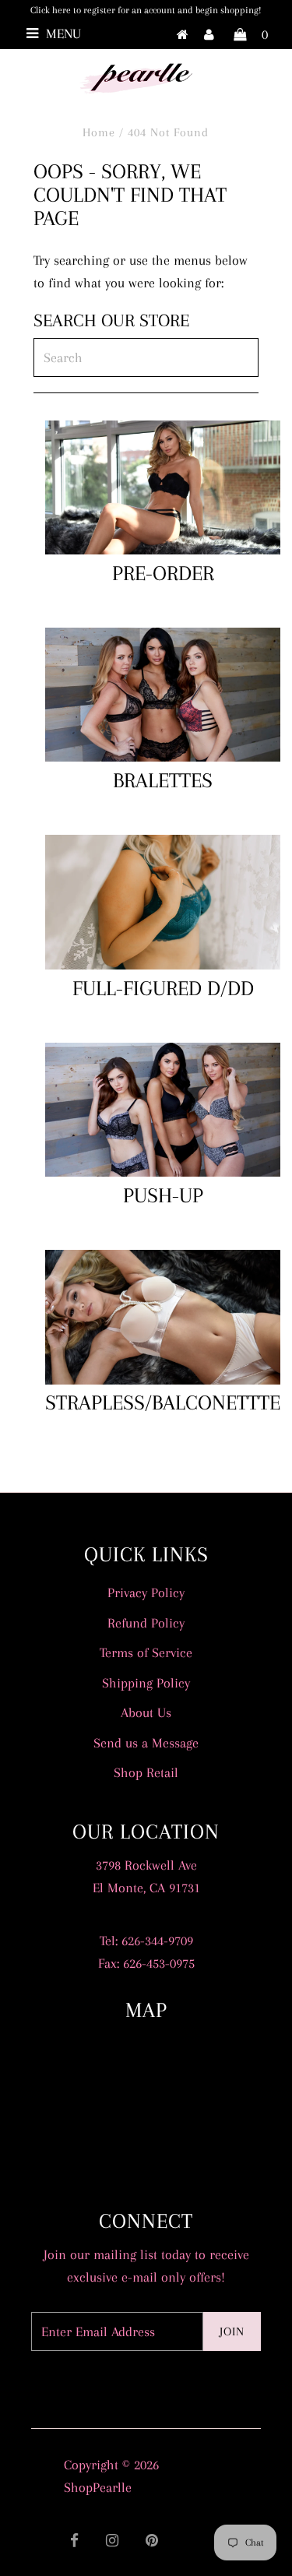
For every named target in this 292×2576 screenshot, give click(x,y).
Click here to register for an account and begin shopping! (146, 10)
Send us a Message (146, 1743)
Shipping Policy (146, 1683)
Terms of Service (146, 1652)
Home (99, 132)
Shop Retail (146, 1772)
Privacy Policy (146, 1592)
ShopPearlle (98, 2487)
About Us (146, 1712)
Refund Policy (146, 1623)
